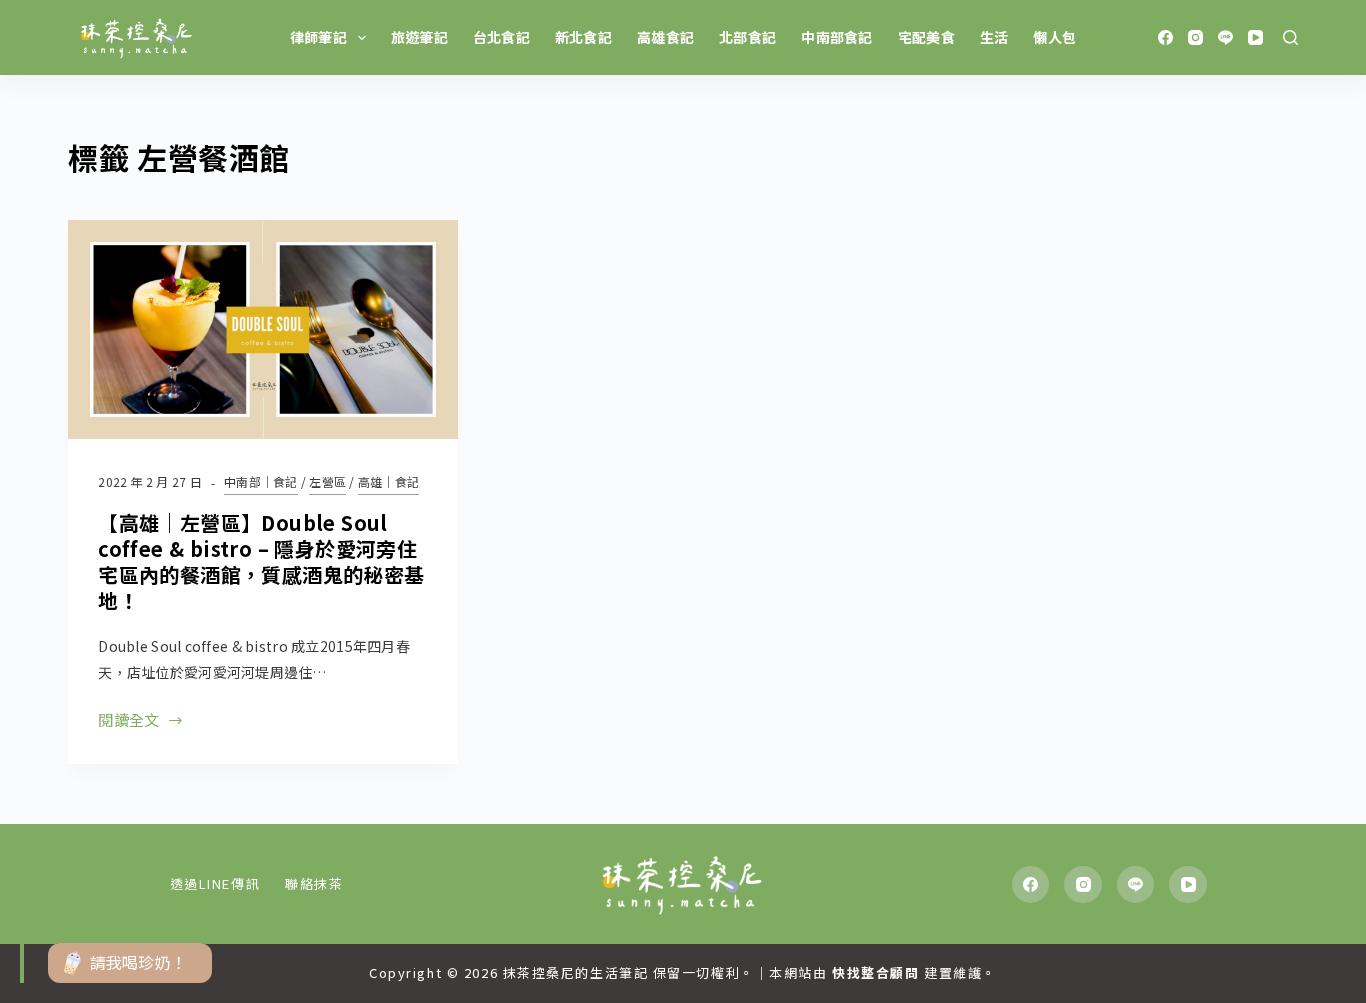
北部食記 (747, 37)
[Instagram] (1195, 37)
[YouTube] (1255, 37)
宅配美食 (926, 37)
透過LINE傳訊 (215, 884)
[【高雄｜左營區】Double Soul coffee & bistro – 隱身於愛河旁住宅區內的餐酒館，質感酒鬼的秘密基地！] (263, 329)
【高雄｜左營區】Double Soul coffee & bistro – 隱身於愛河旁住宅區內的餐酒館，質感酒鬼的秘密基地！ (261, 561)
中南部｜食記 (260, 481)
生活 (994, 37)
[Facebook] (1165, 37)
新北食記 (583, 37)
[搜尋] (1290, 37)
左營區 (327, 481)
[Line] (1225, 37)
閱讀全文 (128, 721)
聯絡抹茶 (314, 884)
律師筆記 (318, 37)
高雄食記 (665, 37)
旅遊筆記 (419, 37)
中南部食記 (836, 37)
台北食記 (501, 37)
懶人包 (1054, 37)
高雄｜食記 (388, 481)
